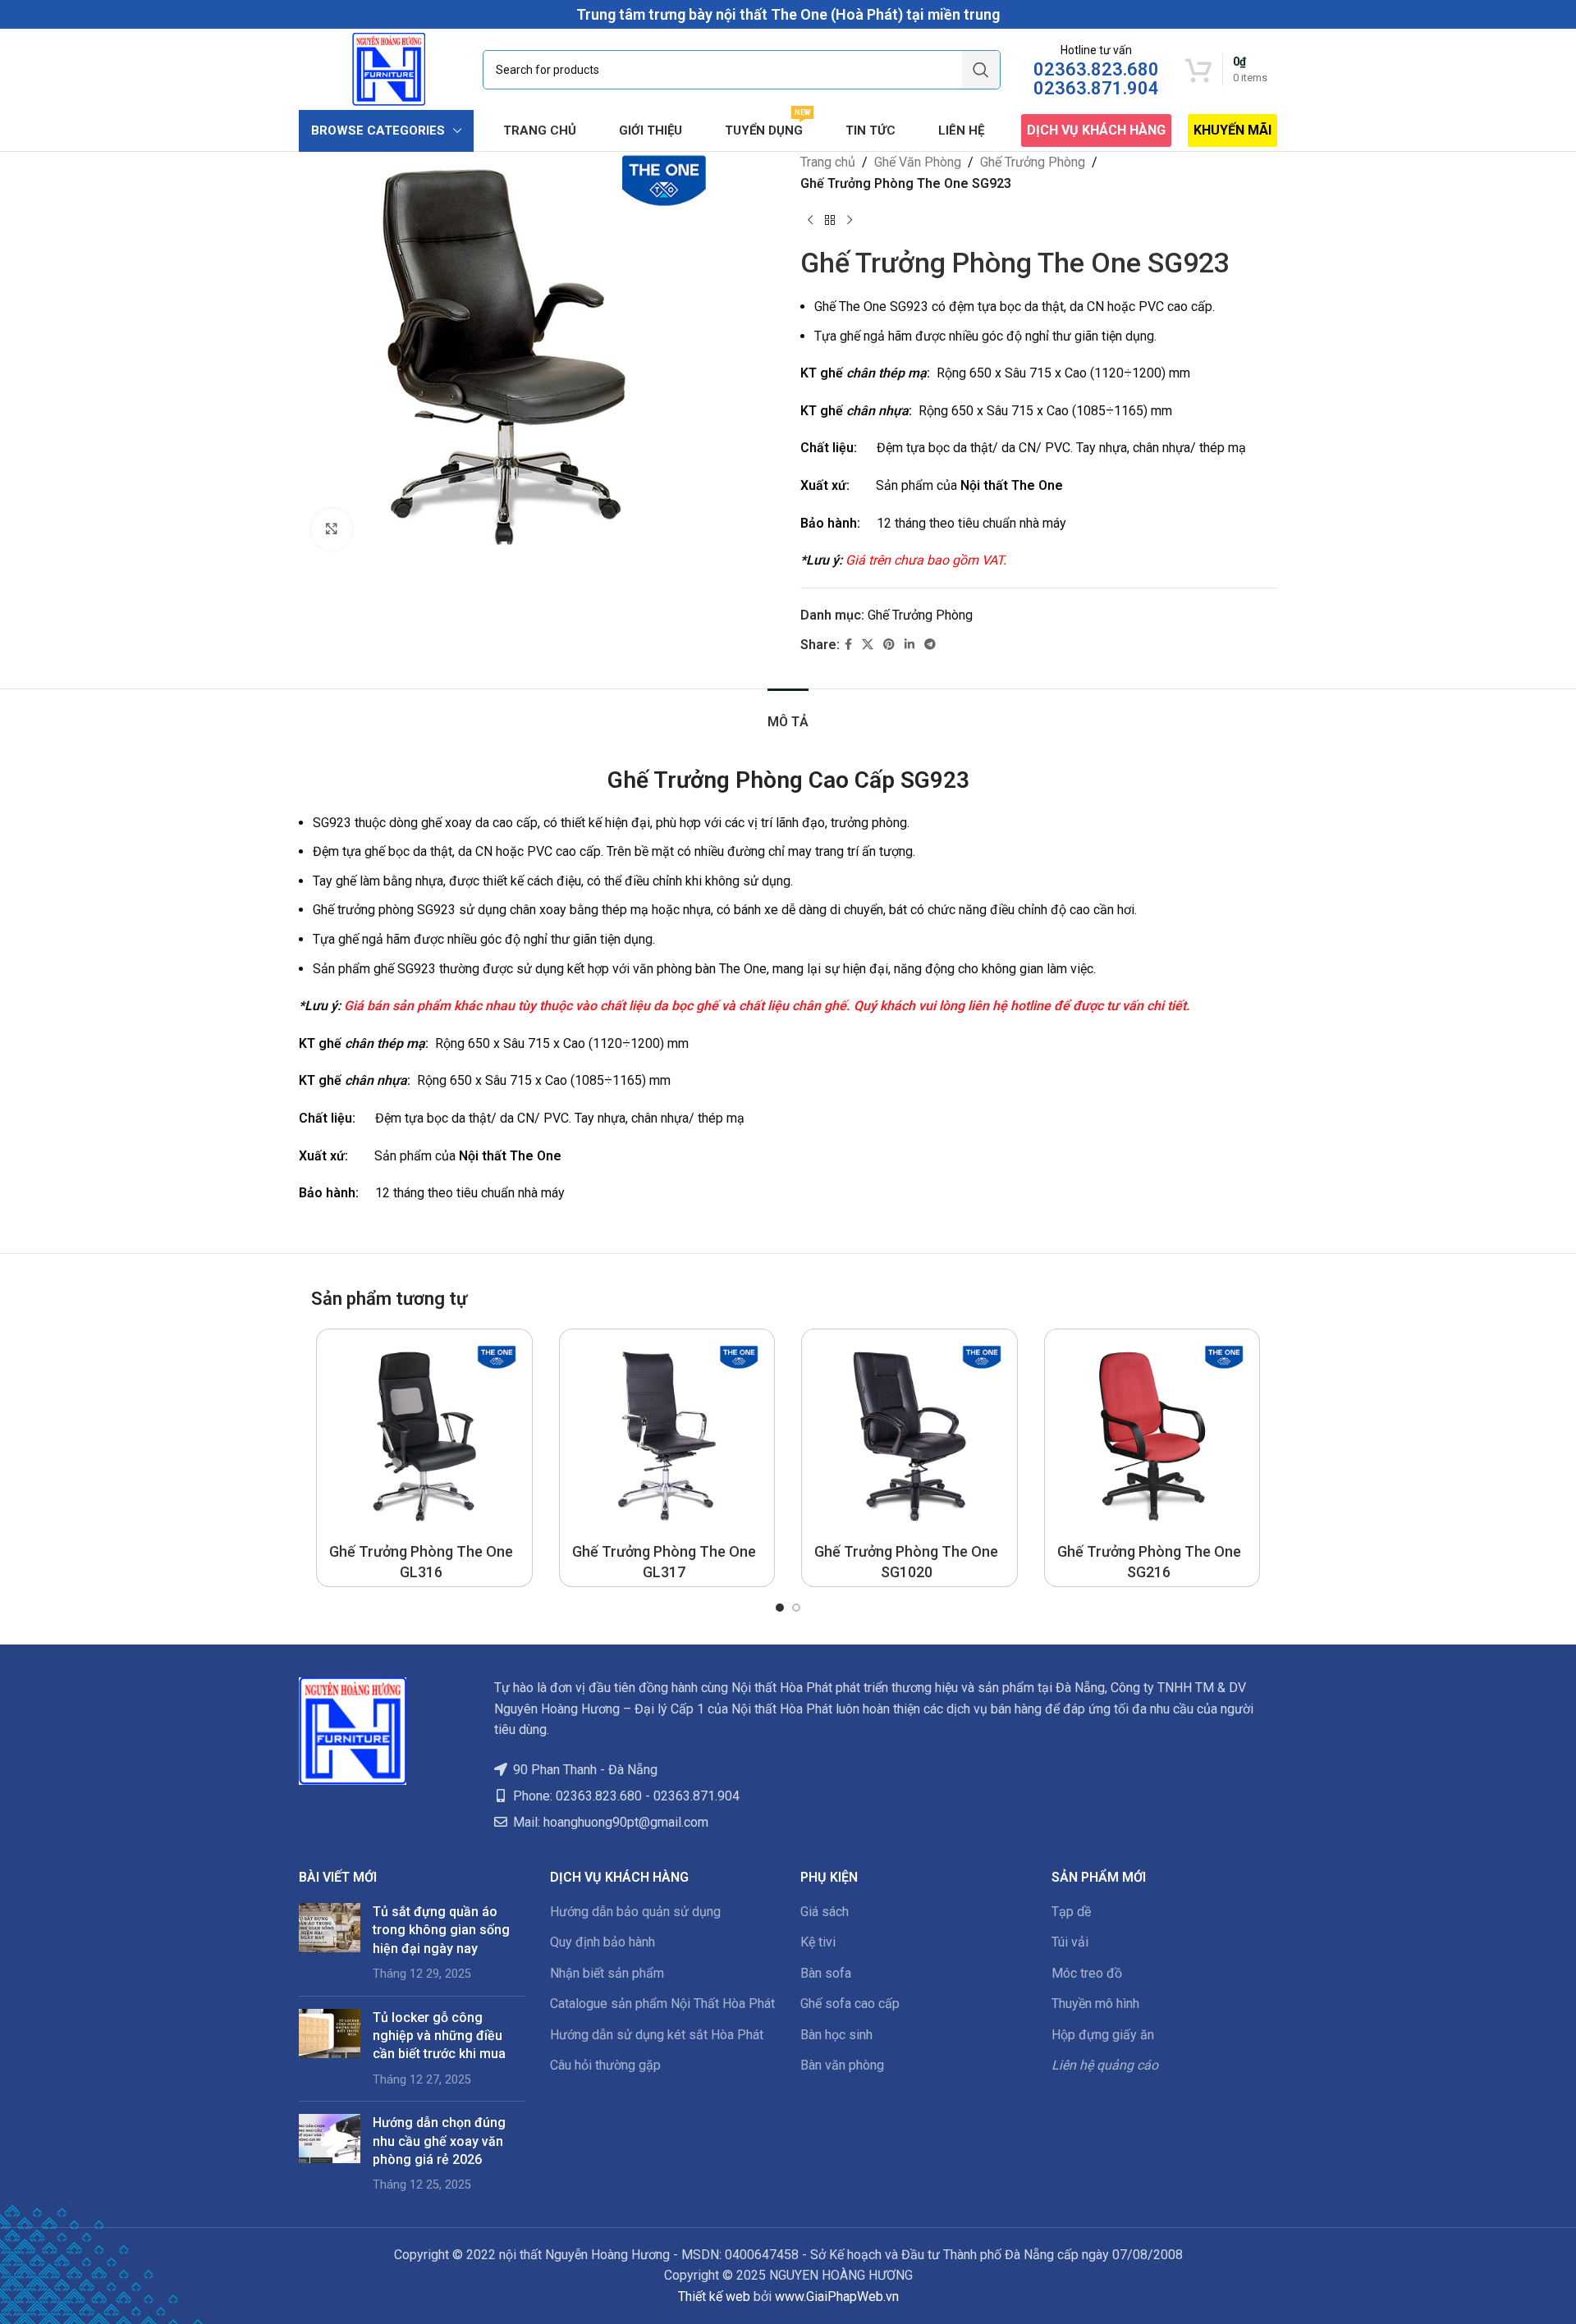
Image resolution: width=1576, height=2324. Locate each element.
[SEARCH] (981, 70)
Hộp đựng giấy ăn (1103, 2035)
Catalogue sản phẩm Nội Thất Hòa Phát (662, 2004)
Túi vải (1070, 1942)
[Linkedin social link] (909, 645)
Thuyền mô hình (1095, 2004)
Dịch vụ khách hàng (1096, 130)
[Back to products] (830, 220)
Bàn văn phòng (842, 2065)
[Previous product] (810, 220)
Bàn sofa (826, 1973)
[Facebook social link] (848, 645)
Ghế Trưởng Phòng (1033, 162)
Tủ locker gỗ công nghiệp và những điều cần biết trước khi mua (439, 2036)
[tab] (788, 714)
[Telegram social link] (930, 645)
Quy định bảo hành (602, 1942)
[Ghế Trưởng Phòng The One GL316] (424, 1437)
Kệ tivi (818, 1942)
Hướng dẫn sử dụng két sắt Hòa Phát (657, 2035)
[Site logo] (389, 69)
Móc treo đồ (1087, 1973)
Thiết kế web (714, 2297)
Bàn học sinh (836, 2035)
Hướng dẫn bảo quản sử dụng (635, 1912)
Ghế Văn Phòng (918, 162)
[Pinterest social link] (889, 645)
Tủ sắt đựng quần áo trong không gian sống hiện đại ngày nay (441, 1930)
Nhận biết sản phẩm (607, 1973)
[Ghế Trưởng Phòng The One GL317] (667, 1437)
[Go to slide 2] (796, 1608)
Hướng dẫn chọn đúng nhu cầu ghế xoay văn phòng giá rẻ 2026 (439, 2141)
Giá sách (825, 1912)
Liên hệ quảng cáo (1105, 2065)
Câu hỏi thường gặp (605, 2065)
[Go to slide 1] (780, 1608)
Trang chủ (828, 162)
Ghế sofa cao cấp (850, 2004)
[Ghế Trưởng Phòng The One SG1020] (909, 1437)
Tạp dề (1071, 1912)
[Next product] (850, 220)
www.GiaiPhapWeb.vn (837, 2297)
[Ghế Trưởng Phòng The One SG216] (1152, 1437)
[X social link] (868, 645)
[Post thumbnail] (330, 1943)
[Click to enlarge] (332, 529)
